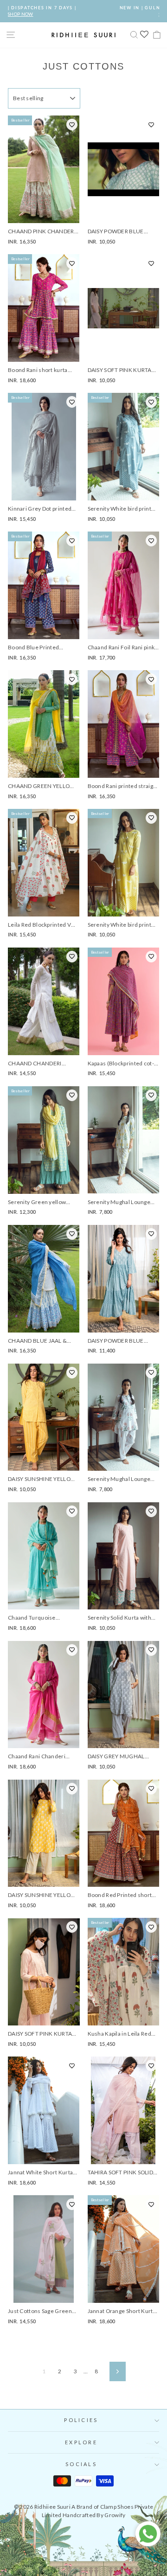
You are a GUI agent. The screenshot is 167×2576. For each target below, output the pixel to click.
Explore (81, 2442)
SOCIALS (81, 2464)
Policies (81, 2420)
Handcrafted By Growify (94, 2515)
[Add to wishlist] (72, 125)
